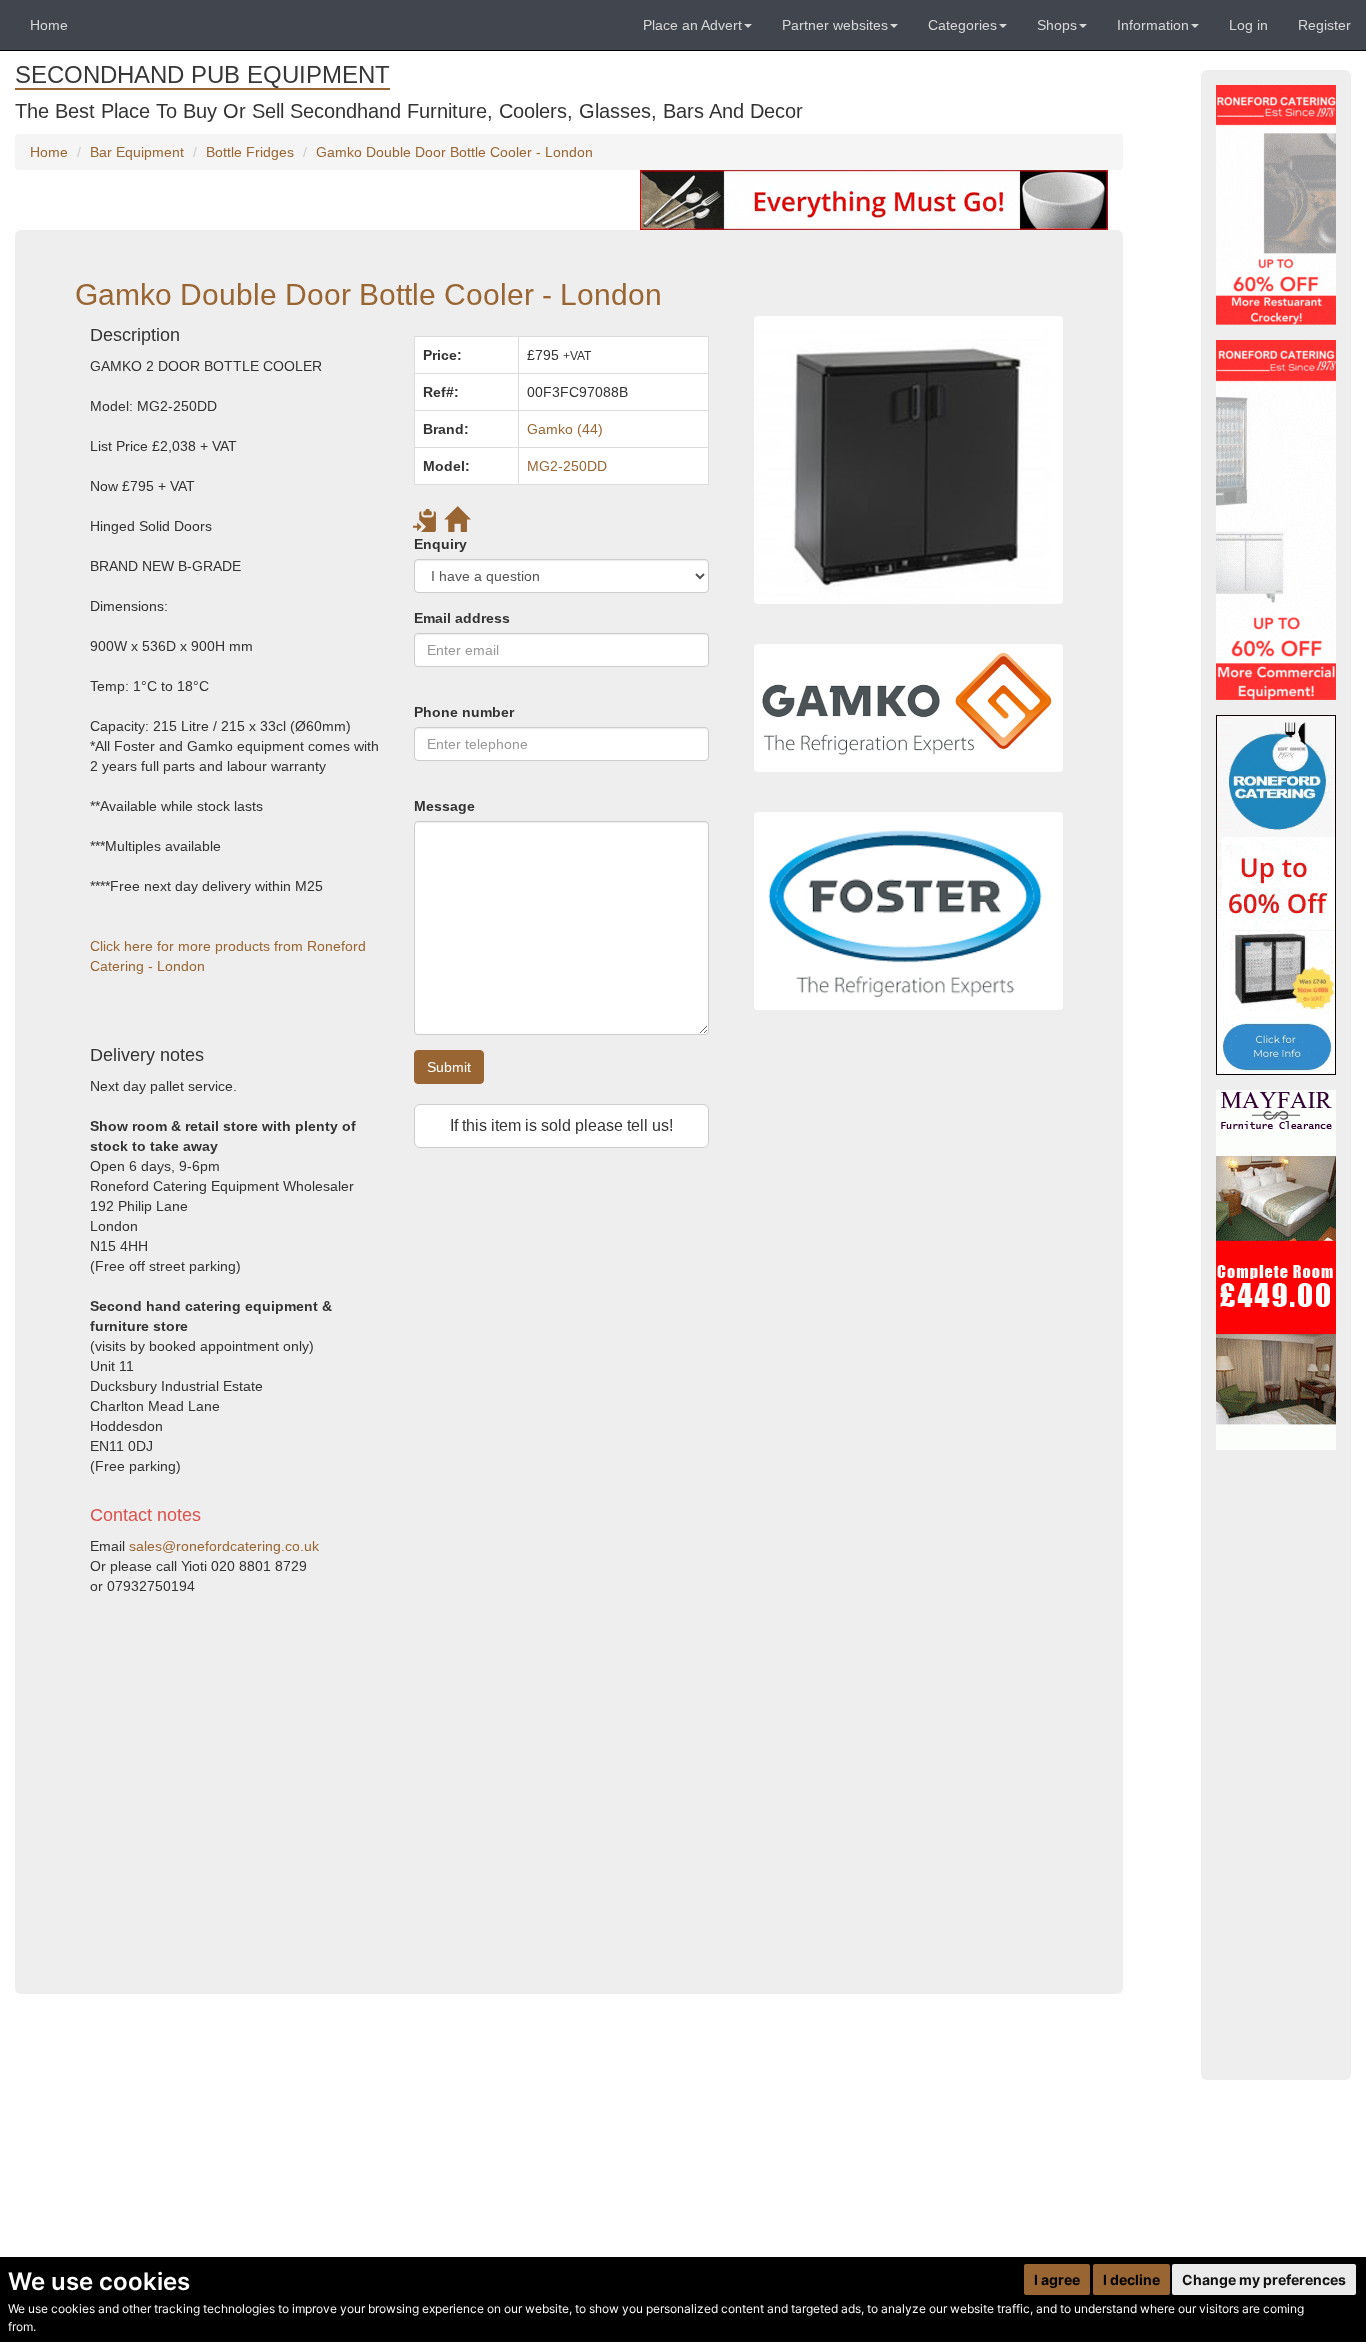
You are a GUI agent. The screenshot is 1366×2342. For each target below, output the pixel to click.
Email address (462, 618)
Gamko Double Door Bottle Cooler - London (454, 152)
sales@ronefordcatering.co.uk (224, 1546)
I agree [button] (1057, 2279)
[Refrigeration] (1276, 520)
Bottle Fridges (250, 152)
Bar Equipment (137, 152)
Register (1324, 25)
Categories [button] (962, 25)
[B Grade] (1276, 895)
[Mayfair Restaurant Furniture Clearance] (1276, 1270)
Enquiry (440, 544)
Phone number (464, 712)
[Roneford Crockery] (1276, 205)
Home (49, 25)
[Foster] (908, 911)
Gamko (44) (565, 429)
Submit (449, 1067)
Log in (1248, 25)
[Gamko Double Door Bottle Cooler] (908, 459)
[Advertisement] (399, 1786)
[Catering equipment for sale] (874, 199)
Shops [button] (1057, 25)
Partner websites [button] (835, 25)
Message (444, 806)
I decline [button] (1131, 2279)
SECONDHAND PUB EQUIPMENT (202, 74)
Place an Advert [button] (692, 25)
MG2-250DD (567, 466)
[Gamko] (908, 708)
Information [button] (1153, 25)
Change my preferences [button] (1264, 2279)
